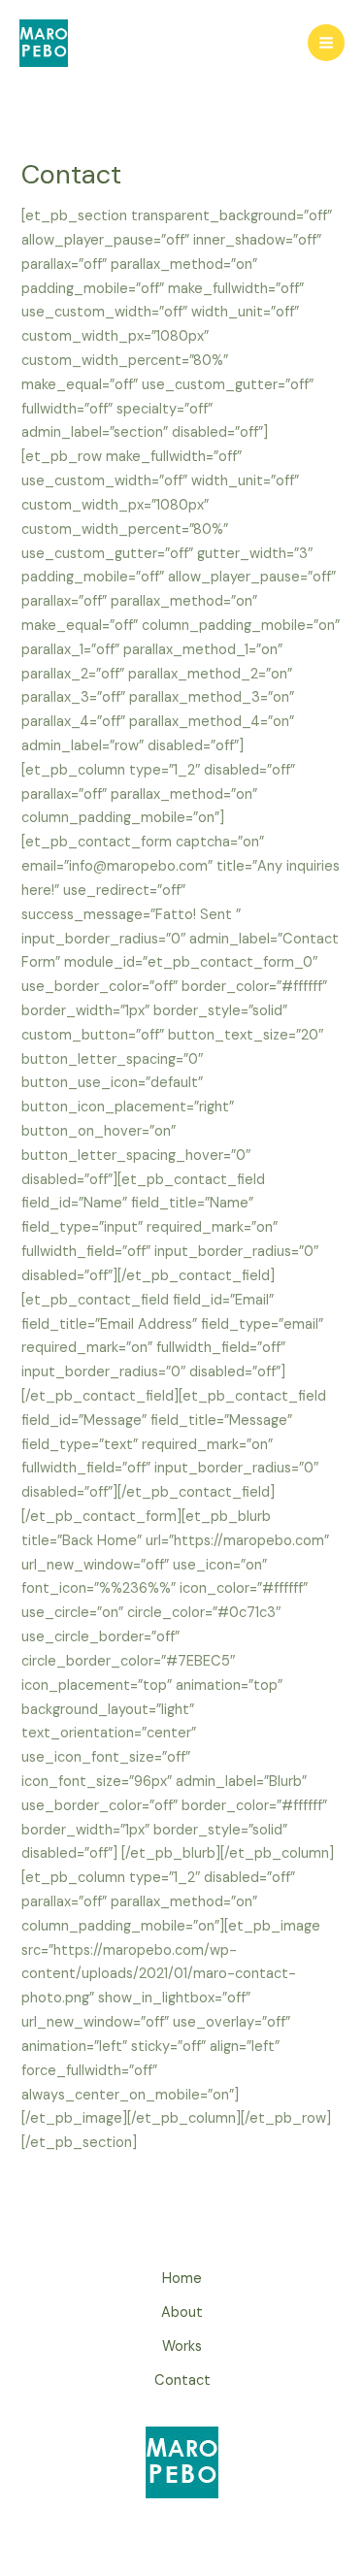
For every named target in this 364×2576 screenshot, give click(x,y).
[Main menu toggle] (326, 43)
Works (182, 2346)
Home (182, 2279)
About (182, 2312)
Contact (182, 2380)
